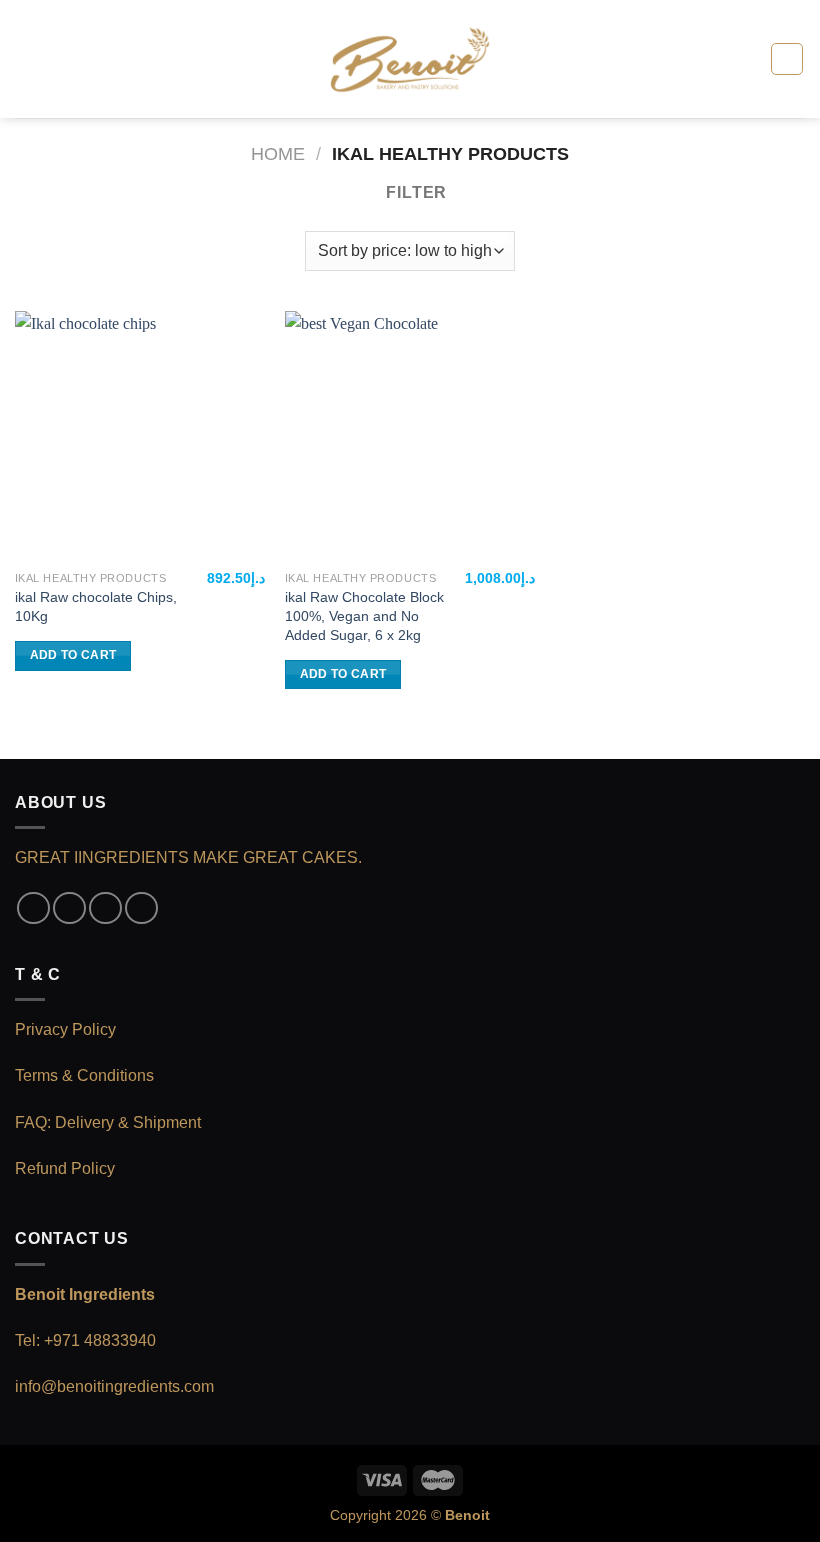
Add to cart (73, 655)
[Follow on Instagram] (69, 908)
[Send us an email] (141, 908)
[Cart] (787, 59)
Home (278, 153)
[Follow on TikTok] (105, 908)
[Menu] (27, 58)
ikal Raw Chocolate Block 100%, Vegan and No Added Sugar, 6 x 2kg (364, 615)
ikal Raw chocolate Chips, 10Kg (96, 606)
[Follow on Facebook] (33, 908)
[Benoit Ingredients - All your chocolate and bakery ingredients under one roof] (410, 59)
